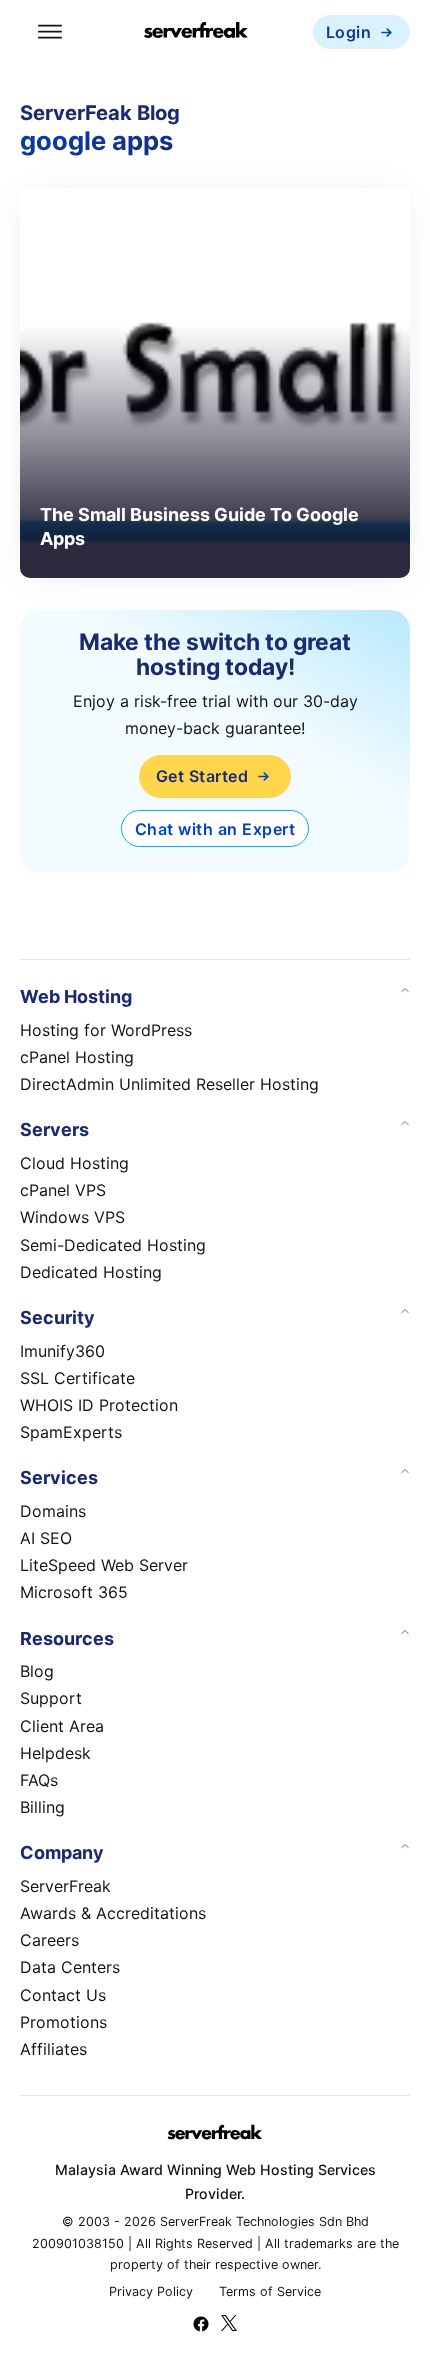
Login (349, 32)
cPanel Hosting (77, 1057)
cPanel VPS (63, 1190)
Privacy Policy (151, 2291)
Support (51, 1698)
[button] (215, 996)
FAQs (39, 1780)
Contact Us (63, 1995)
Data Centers (70, 1967)
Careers (49, 1940)
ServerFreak (65, 1886)
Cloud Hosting (74, 1163)
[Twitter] (229, 2326)
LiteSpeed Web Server (104, 1565)
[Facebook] (201, 2326)
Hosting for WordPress (106, 1030)
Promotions (63, 2022)
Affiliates (53, 2049)
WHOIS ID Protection (99, 1405)
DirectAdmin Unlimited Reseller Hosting (169, 1084)
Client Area (62, 1726)
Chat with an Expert (215, 829)
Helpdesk (55, 1753)
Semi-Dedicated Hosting (113, 1245)
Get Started (202, 776)
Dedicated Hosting (91, 1272)
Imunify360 (62, 1351)
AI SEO (46, 1538)
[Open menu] (50, 32)
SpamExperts (71, 1432)
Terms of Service (270, 2291)
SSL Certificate (77, 1378)
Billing (42, 1807)
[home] (196, 32)
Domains (53, 1511)
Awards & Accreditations (113, 1913)
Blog (37, 1671)
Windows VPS (72, 1217)
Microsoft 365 (74, 1592)
